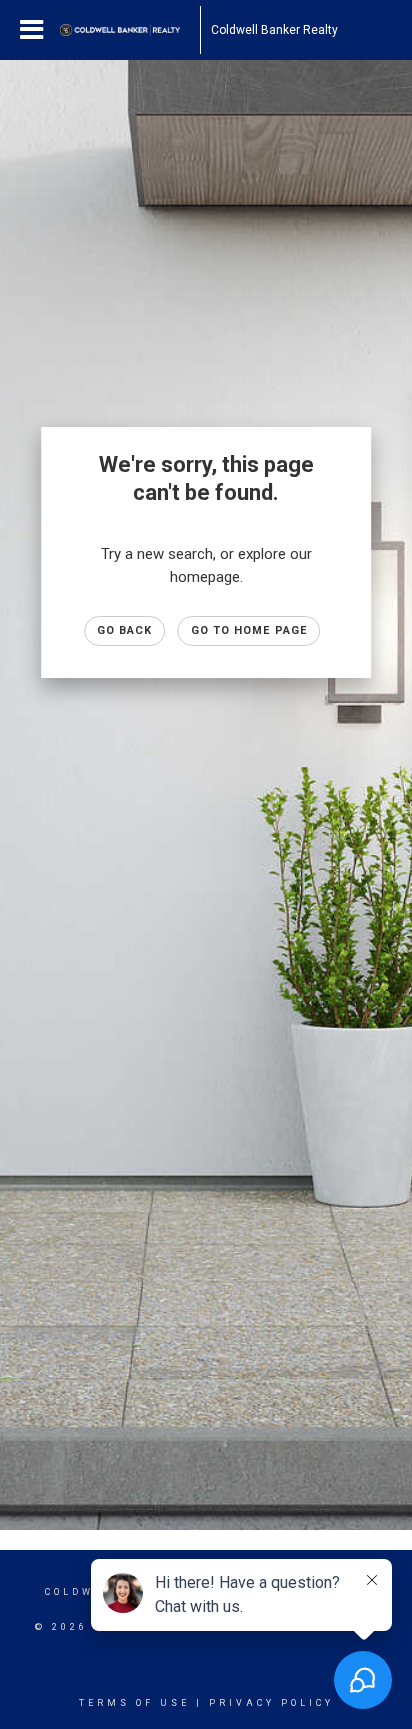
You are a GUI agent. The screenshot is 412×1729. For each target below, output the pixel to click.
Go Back (125, 630)
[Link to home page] (130, 30)
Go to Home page (249, 630)
